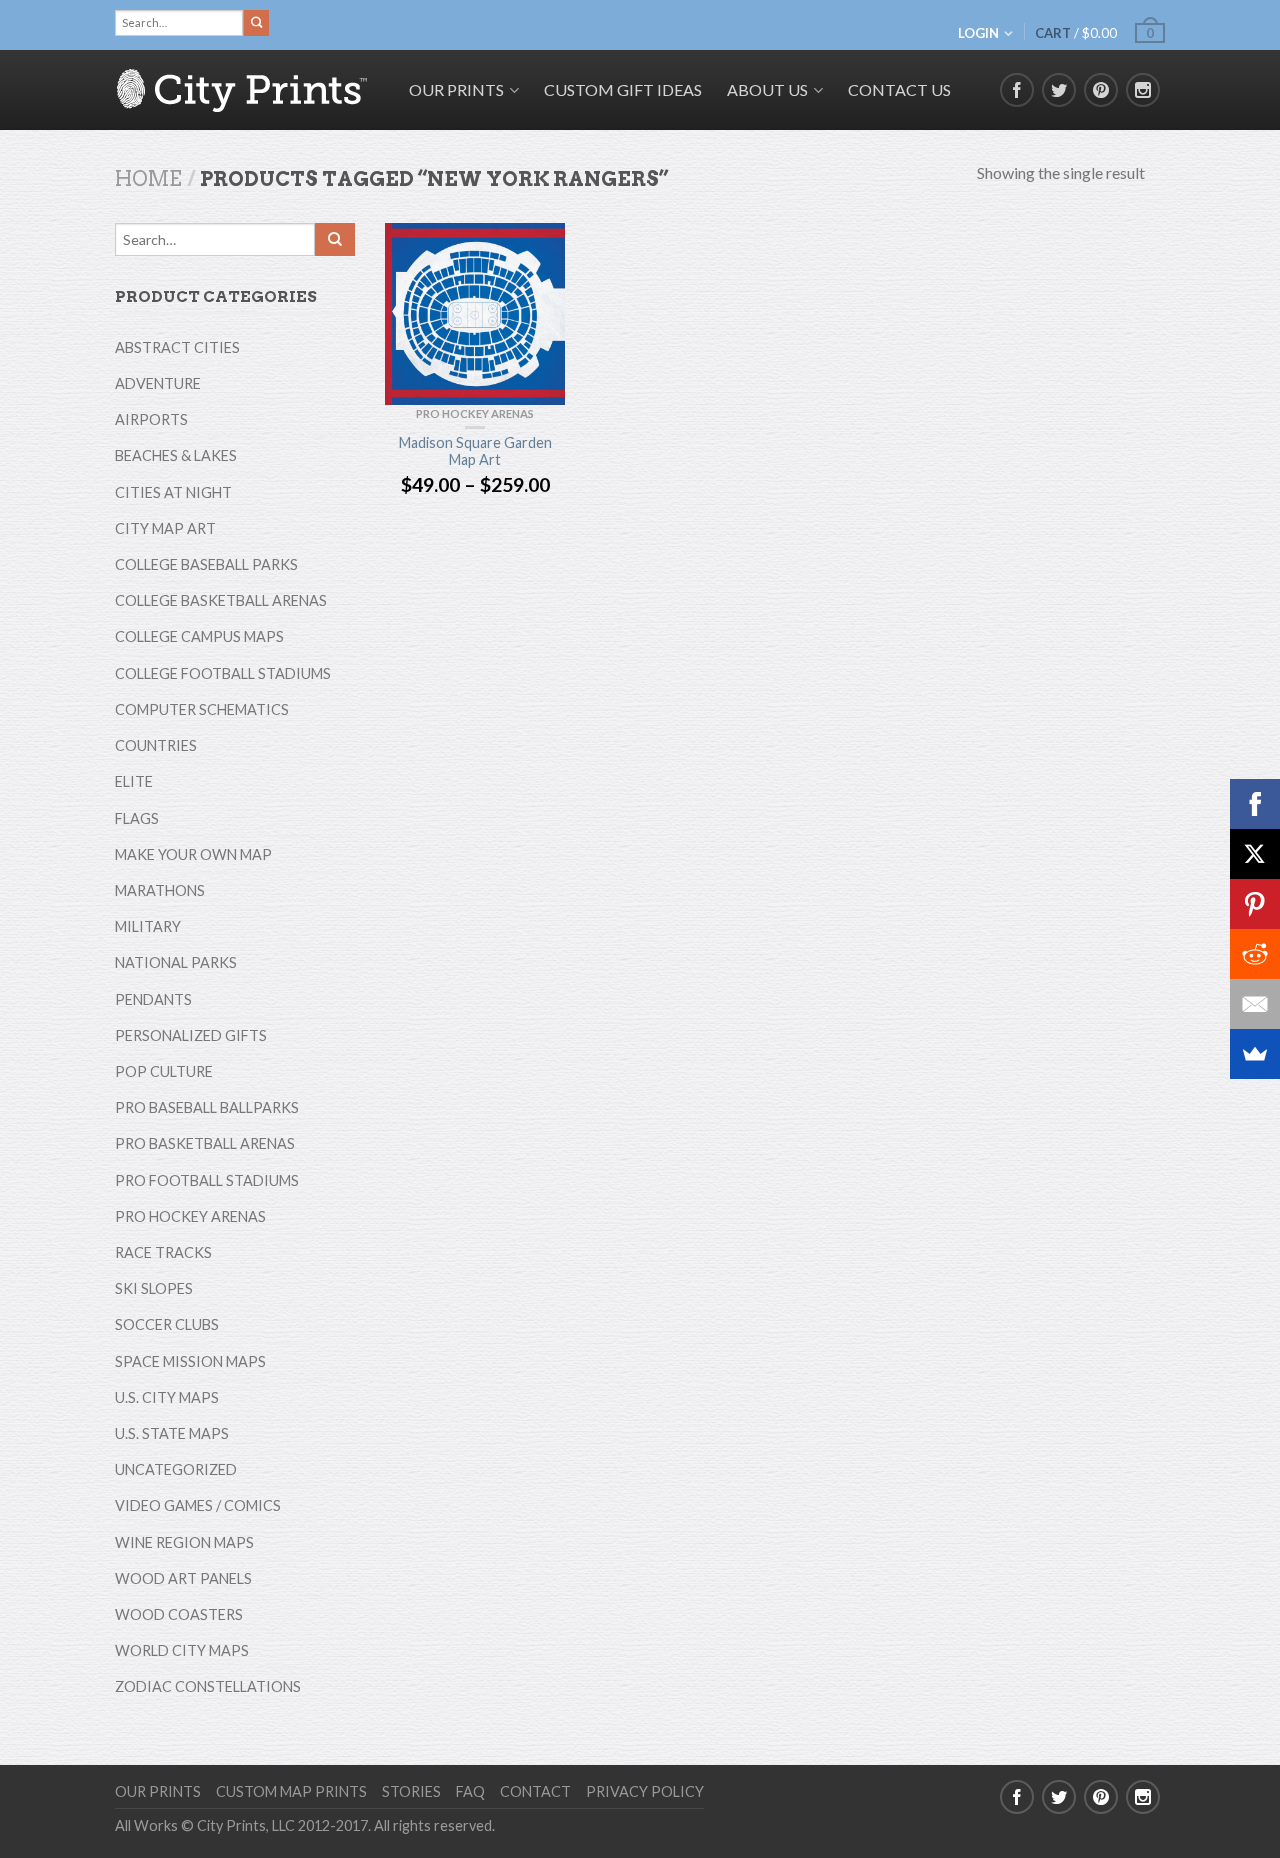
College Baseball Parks (206, 564)
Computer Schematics (202, 709)
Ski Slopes (154, 1288)
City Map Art (165, 528)
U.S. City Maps (167, 1397)
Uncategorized (176, 1469)
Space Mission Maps (190, 1361)
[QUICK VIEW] (475, 314)
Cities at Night (173, 492)
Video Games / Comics (198, 1505)
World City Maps (182, 1650)
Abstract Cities (177, 347)
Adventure (158, 383)
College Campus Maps (199, 636)
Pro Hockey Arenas (475, 413)
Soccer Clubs (167, 1324)
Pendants (153, 999)
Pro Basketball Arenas (205, 1143)
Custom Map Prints (291, 1791)
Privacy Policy (645, 1791)
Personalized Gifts (191, 1035)
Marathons (160, 890)
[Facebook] (1255, 804)
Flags (137, 818)
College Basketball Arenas (221, 600)
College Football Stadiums (223, 673)
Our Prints (158, 1791)
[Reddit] (1255, 954)
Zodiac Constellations (208, 1686)
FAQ (470, 1791)
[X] (1255, 854)
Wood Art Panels (183, 1578)
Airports (151, 419)
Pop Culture (164, 1071)
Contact (535, 1791)
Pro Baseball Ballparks (207, 1107)
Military (148, 926)
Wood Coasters (179, 1614)
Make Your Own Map (193, 854)
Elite (134, 781)
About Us (767, 89)
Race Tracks (163, 1252)
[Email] (1255, 1004)
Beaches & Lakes (176, 455)
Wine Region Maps (184, 1542)
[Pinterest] (1255, 904)
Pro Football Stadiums (207, 1180)
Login (978, 33)
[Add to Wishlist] (540, 248)
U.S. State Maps (172, 1433)
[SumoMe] (1255, 1054)
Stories (411, 1791)
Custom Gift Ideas (623, 89)
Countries (156, 745)
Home (148, 179)
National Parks (176, 962)
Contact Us (899, 89)
